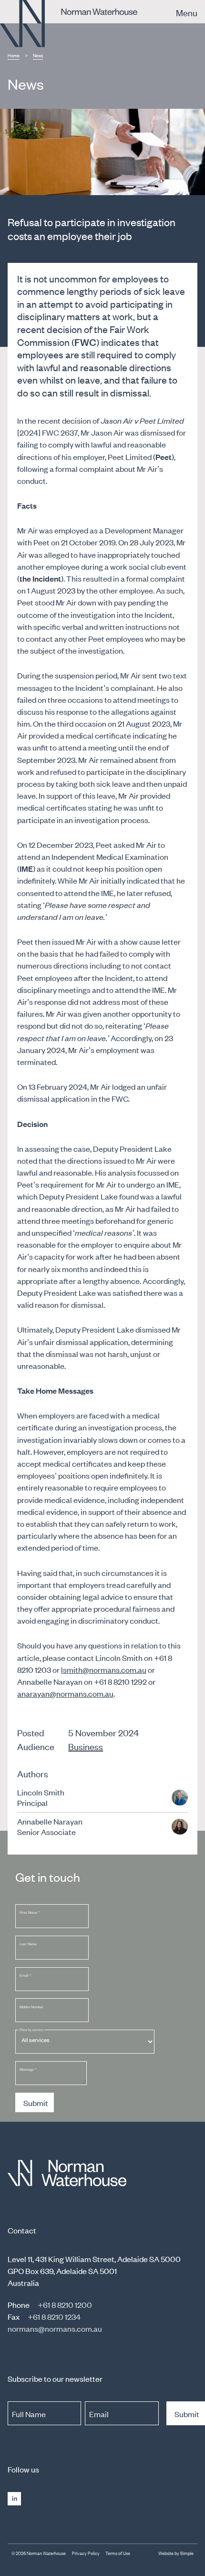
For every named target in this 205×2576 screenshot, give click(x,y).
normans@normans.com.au (55, 2328)
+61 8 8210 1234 (54, 2316)
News (38, 55)
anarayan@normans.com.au (65, 1693)
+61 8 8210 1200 (65, 2305)
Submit (36, 2103)
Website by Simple (176, 2553)
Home (14, 55)
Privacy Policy (86, 2553)
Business (86, 1746)
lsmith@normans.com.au (104, 1669)
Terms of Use (118, 2553)
